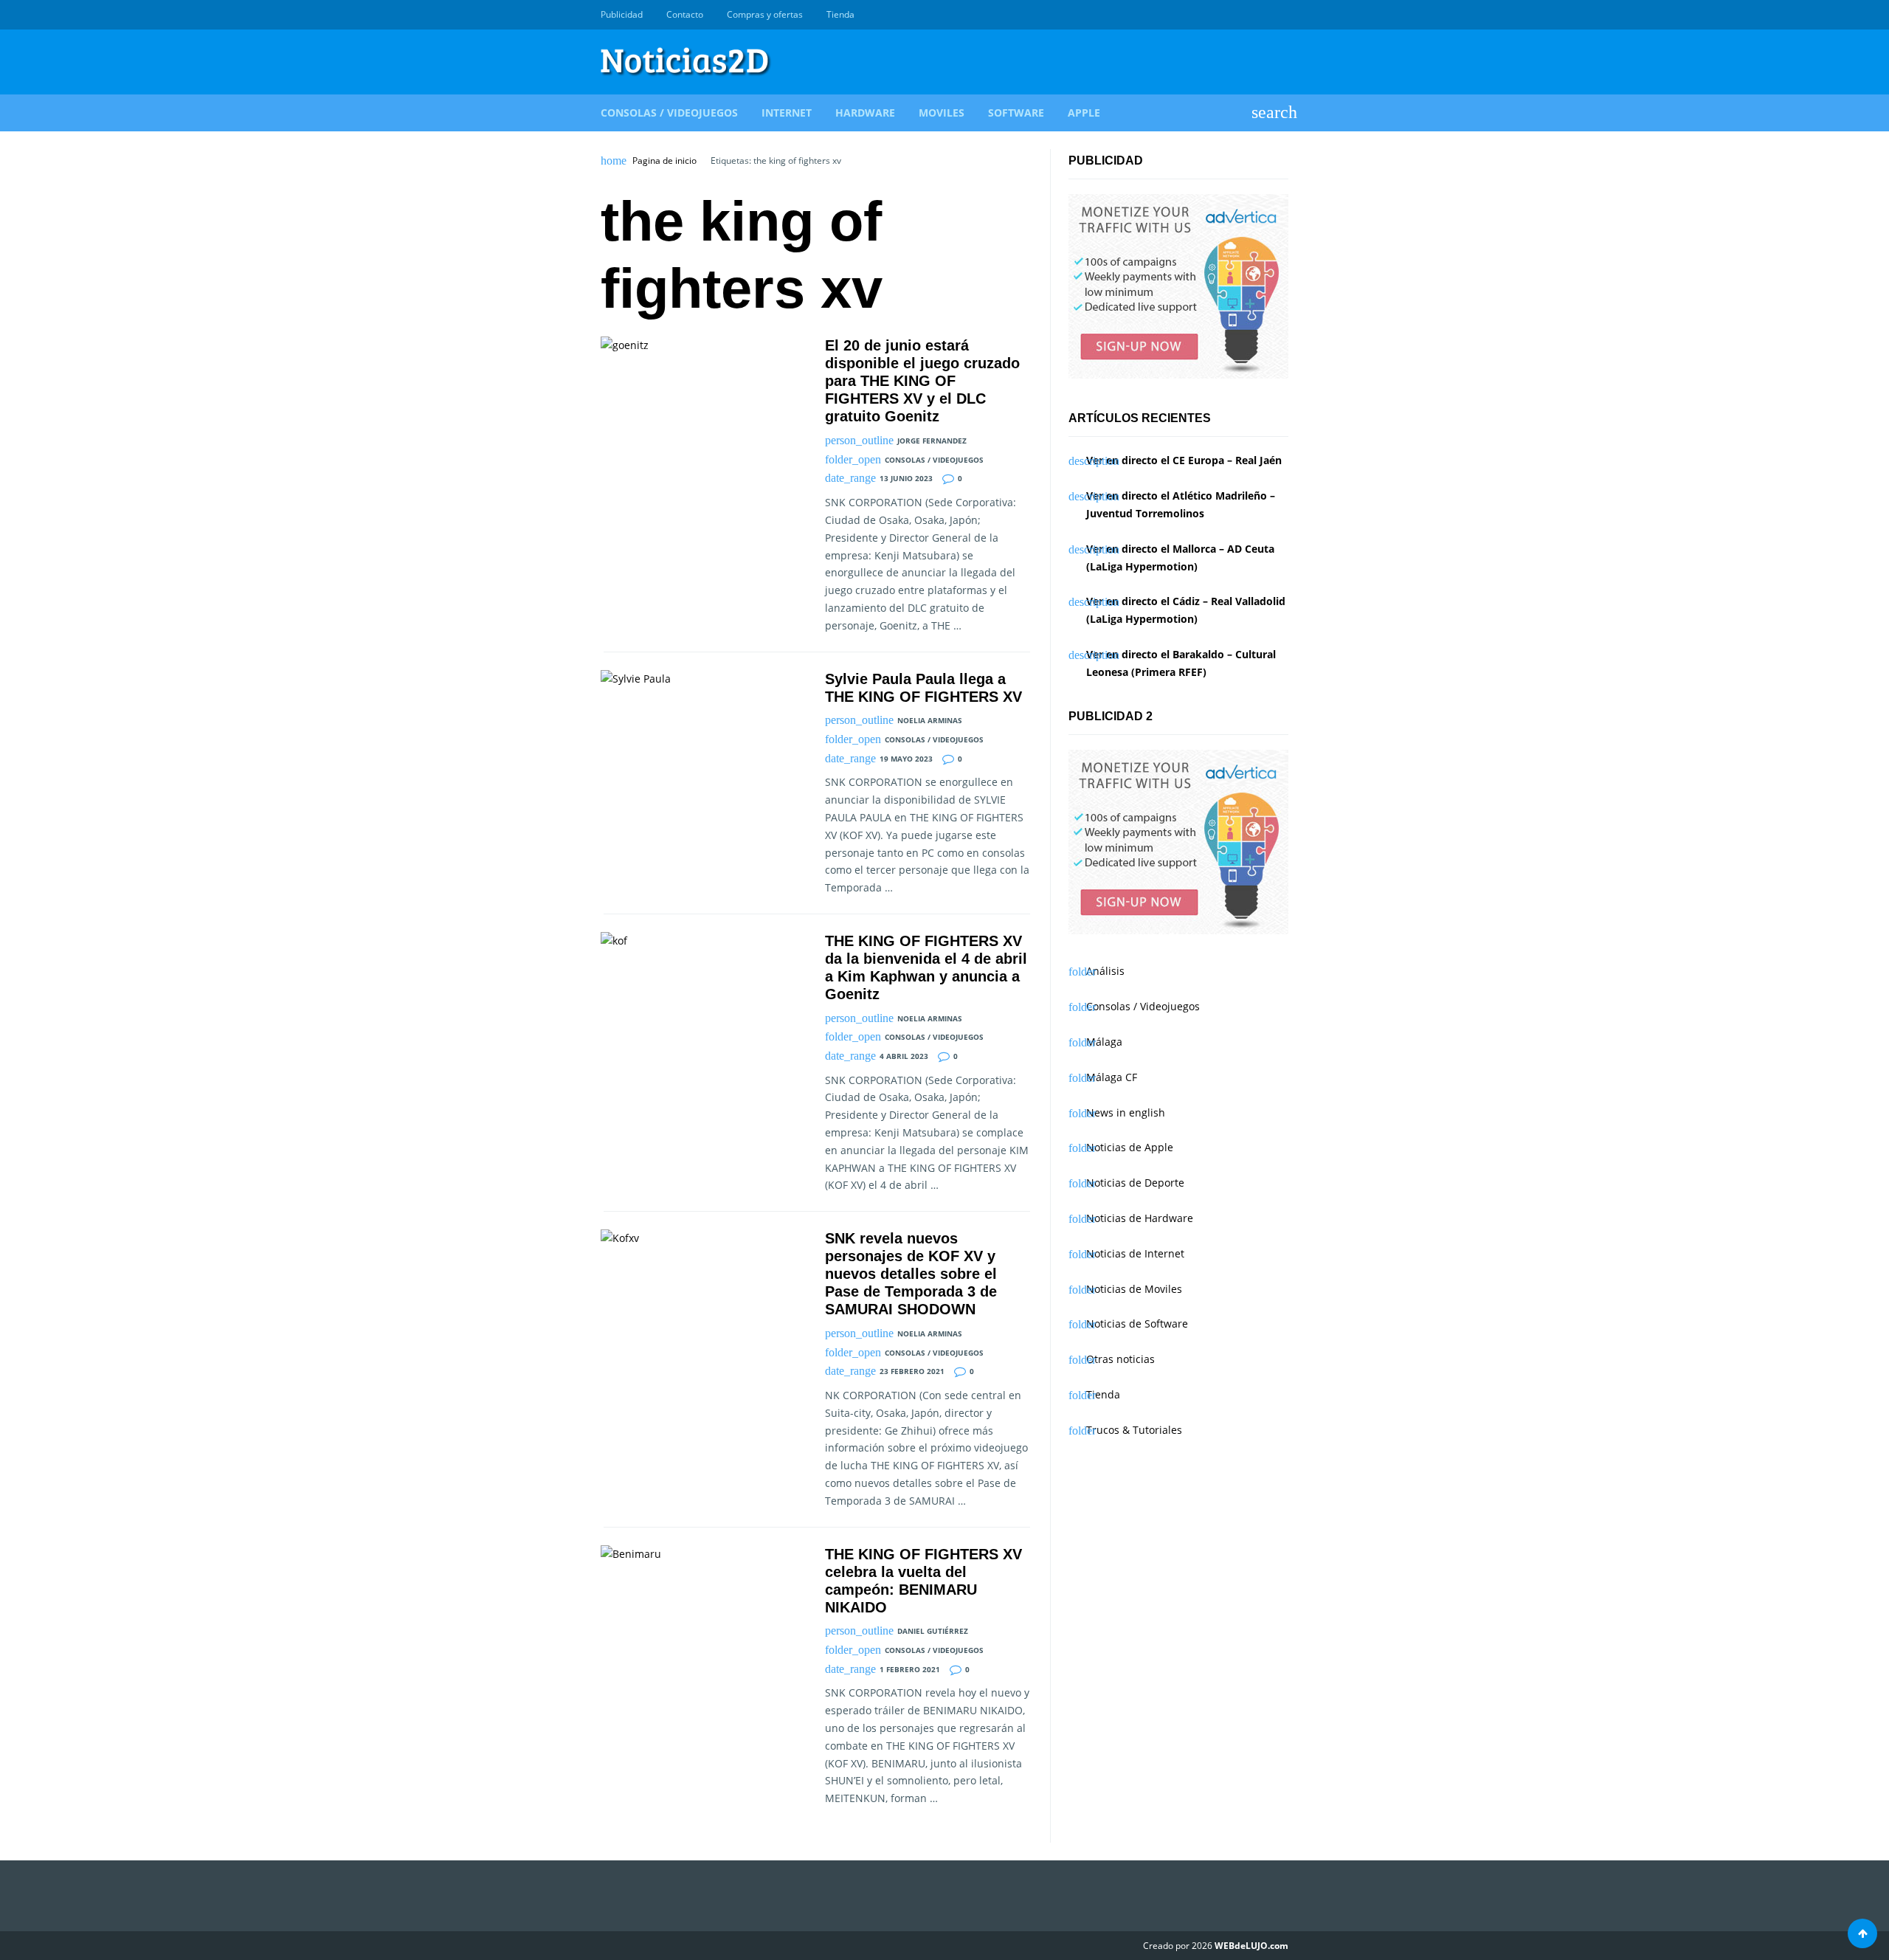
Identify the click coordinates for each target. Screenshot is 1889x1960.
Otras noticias (1120, 1359)
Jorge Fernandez (932, 441)
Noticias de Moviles (1134, 1289)
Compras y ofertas (765, 14)
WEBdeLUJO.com (1251, 1946)
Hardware (865, 113)
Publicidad (622, 14)
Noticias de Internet (1135, 1253)
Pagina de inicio (664, 161)
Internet (787, 113)
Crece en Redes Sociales (1280, 15)
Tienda (840, 14)
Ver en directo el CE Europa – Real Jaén (1184, 460)
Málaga (1104, 1042)
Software (1016, 113)
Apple (1084, 113)
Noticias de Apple (1130, 1147)
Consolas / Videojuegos (669, 113)
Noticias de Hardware (1140, 1218)
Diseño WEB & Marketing (1263, 15)
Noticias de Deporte (1135, 1183)
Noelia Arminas (930, 720)
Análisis (1105, 971)
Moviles (942, 113)
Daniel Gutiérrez (933, 1631)
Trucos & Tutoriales (1134, 1430)
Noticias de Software (1137, 1324)
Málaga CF (1112, 1077)
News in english (1126, 1112)
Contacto (685, 14)
